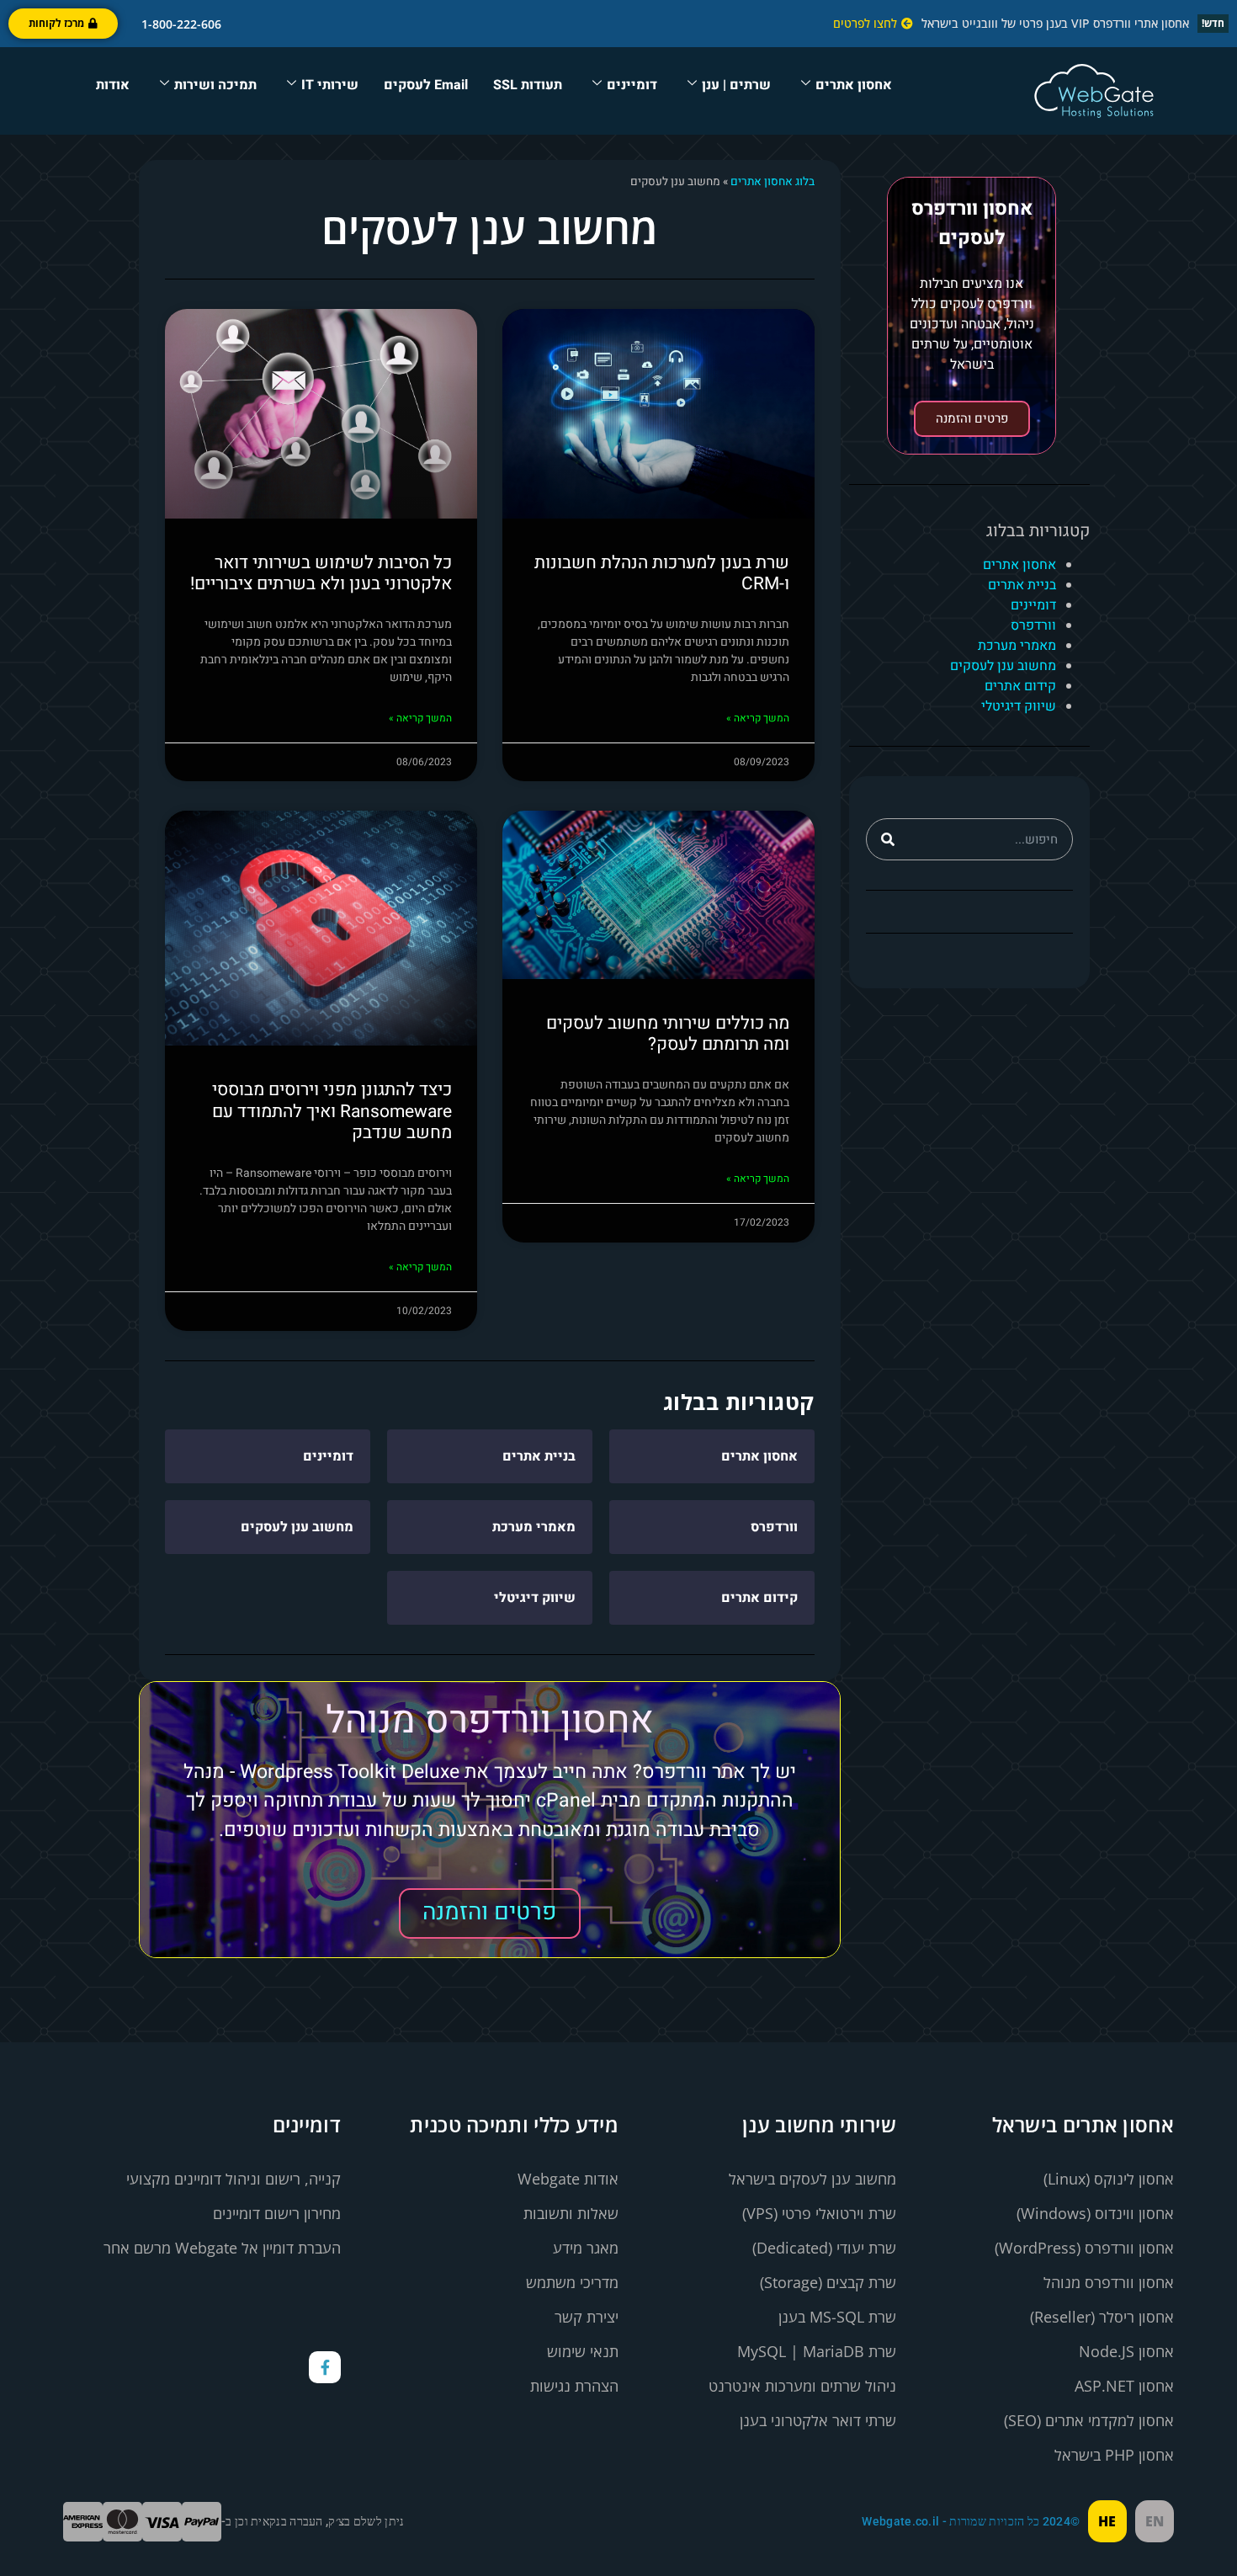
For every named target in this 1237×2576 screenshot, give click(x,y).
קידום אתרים (1020, 686)
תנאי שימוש (583, 2351)
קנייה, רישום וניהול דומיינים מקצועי (234, 2179)
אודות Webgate (568, 2179)
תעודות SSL (528, 85)
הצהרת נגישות (574, 2386)
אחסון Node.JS (1126, 2351)
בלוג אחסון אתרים (772, 182)
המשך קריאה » (758, 718)
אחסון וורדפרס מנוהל (1109, 2282)
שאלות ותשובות (571, 2213)
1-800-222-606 (178, 24)
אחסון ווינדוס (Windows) (1095, 2213)
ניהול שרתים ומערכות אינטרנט (802, 2386)
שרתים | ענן (736, 85)
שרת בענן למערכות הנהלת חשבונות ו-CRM (662, 573)
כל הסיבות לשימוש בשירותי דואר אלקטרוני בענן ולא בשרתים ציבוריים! (321, 573)
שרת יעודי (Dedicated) (824, 2248)
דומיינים (632, 85)
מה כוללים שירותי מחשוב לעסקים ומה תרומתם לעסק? (668, 1034)
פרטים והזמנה (972, 418)
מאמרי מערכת (1017, 646)
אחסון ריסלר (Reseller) (1102, 2317)
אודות (113, 85)
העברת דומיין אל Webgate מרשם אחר (222, 2248)
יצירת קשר (587, 2317)
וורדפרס (1033, 625)
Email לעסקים (426, 85)
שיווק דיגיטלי (1019, 706)
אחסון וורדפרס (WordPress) (1084, 2248)
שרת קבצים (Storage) (828, 2282)
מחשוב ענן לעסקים (1003, 666)
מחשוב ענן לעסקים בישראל (812, 2179)
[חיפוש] (888, 839)
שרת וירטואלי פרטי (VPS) (819, 2213)
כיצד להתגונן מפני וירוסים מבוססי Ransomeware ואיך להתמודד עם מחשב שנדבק (332, 1111)
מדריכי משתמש (572, 2282)
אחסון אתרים (854, 85)
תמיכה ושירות (215, 85)
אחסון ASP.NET (1124, 2386)
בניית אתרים (1022, 585)
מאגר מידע (586, 2248)
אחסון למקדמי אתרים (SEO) (1089, 2420)
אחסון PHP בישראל (1114, 2455)
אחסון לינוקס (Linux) (1109, 2179)
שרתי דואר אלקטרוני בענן (818, 2420)
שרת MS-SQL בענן (837, 2317)
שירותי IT (330, 85)
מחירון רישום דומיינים (277, 2213)
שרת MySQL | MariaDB (817, 2351)
